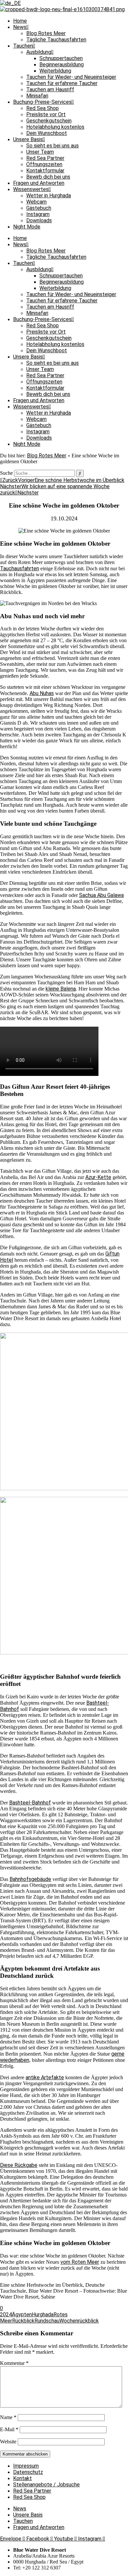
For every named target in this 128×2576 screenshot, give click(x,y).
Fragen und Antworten (39, 183)
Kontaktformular (45, 171)
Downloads (39, 220)
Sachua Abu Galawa (101, 895)
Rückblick (23, 2321)
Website (8, 2442)
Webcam (36, 202)
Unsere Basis (28, 139)
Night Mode (27, 227)
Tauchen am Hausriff (50, 89)
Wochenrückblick (79, 2321)
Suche (6, 473)
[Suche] (80, 473)
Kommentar (14, 2363)
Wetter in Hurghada (49, 196)
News (20, 27)
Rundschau (47, 2321)
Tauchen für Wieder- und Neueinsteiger (71, 77)
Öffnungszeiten (44, 164)
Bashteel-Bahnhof (30, 1803)
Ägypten (22, 2314)
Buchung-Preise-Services (42, 102)
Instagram (38, 214)
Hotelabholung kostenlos (55, 127)
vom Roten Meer (80, 2262)
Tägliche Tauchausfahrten (56, 40)
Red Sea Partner (45, 158)
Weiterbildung (55, 71)
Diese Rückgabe (19, 2165)
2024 (6, 2314)
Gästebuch (39, 208)
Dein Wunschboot (47, 133)
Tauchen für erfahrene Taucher (62, 83)
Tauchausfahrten (20, 568)
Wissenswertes (31, 189)
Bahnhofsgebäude (30, 1879)
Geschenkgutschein (49, 121)
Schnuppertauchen (61, 58)
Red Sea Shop (43, 108)
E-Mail (9, 2429)
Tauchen (23, 46)
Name (8, 2417)
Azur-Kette (98, 1177)
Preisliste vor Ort (46, 114)
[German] (10, 3)
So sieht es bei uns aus (53, 146)
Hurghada (43, 2314)
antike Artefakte (45, 2077)
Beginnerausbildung (62, 65)
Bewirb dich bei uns (48, 177)
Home (20, 21)
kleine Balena (61, 989)
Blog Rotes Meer (46, 33)
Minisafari (37, 96)
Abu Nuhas (42, 693)
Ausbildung (39, 52)
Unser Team (40, 152)
